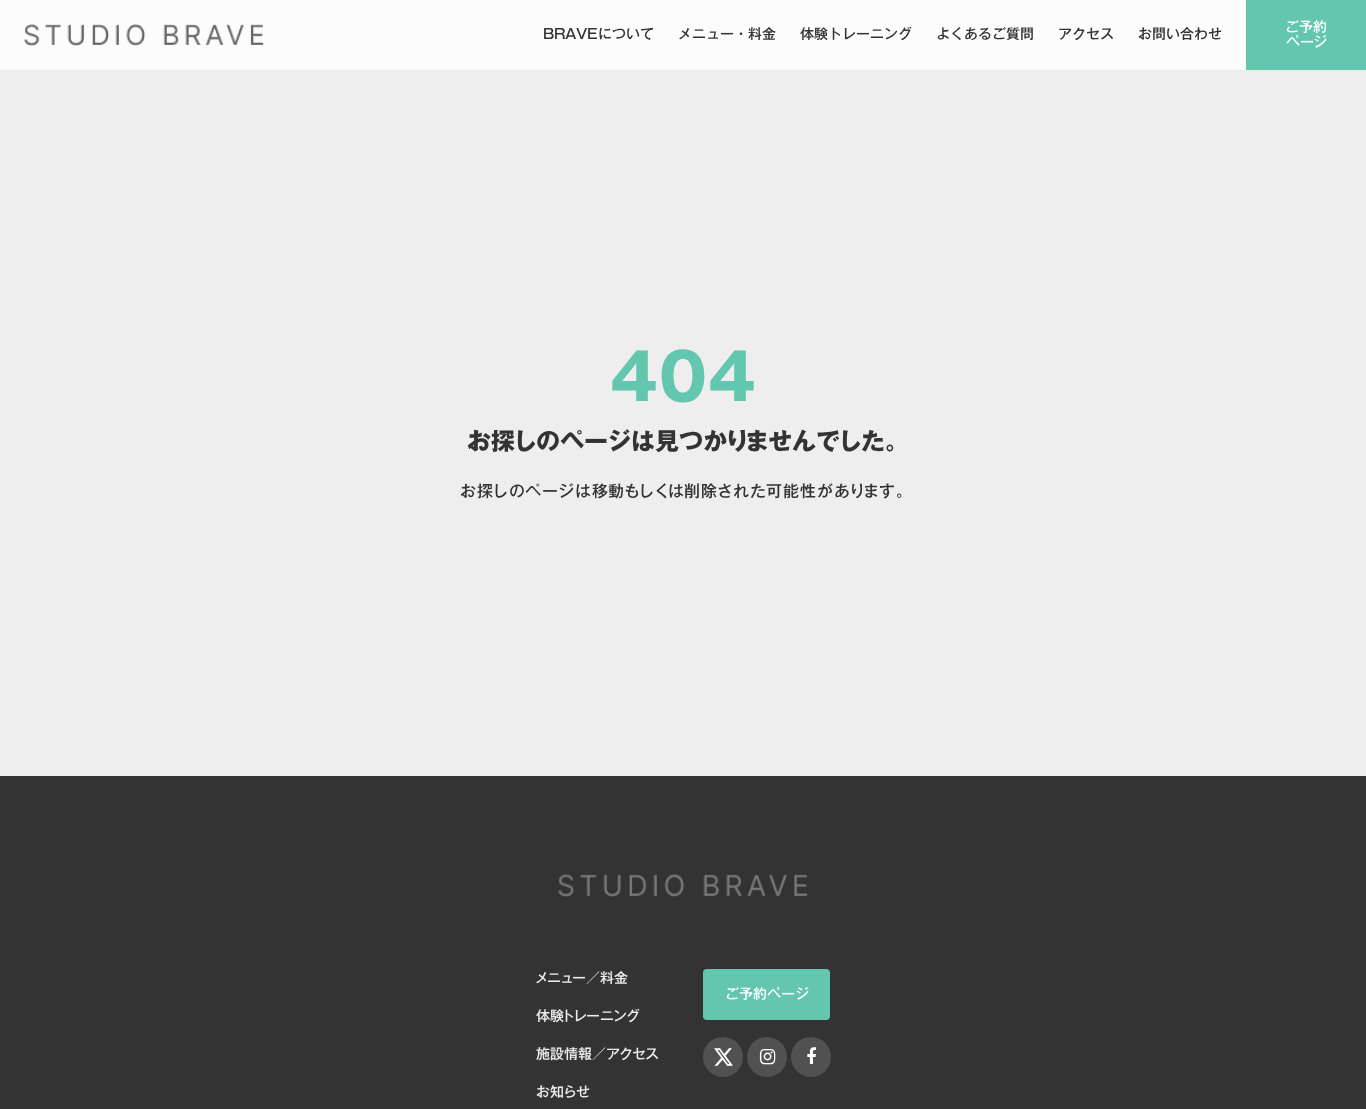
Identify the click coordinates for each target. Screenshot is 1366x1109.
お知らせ (563, 1093)
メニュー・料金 (727, 35)
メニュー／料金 (582, 979)
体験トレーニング (856, 35)
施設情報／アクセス (597, 1055)
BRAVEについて (598, 35)
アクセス (1086, 35)
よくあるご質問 (985, 35)
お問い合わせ (1180, 35)
